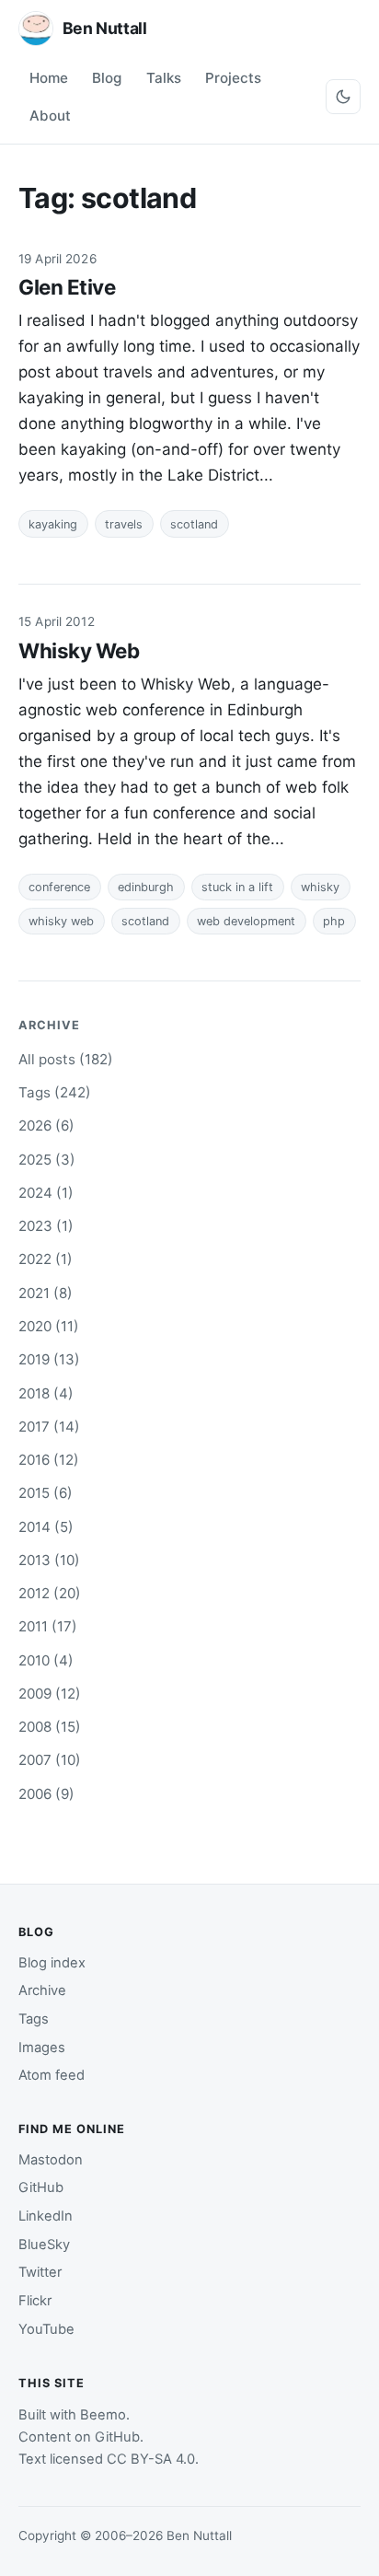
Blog (107, 78)
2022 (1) (46, 1259)
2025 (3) (47, 1160)
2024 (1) (46, 1193)
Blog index (52, 1963)
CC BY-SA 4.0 (151, 2459)
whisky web (61, 921)
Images (42, 2048)
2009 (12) (50, 1694)
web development (246, 921)
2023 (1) (46, 1226)
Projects (233, 78)
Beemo (103, 2415)
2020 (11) (49, 1326)
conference (59, 887)
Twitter (40, 2272)
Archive (42, 1990)
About (50, 116)
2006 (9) (46, 1794)
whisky (320, 887)
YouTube (46, 2329)
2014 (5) (46, 1527)
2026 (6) (46, 1126)
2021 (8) (46, 1293)
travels (124, 524)
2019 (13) (49, 1359)
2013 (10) (49, 1560)
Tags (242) (55, 1092)
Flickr (35, 2301)
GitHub (41, 2187)
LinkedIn (46, 2216)
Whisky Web (79, 650)
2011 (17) (48, 1626)
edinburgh (146, 887)
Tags (34, 2019)
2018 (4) (46, 1393)
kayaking (53, 524)
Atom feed (52, 2075)
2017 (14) (49, 1427)
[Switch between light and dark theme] (343, 97)
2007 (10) (50, 1760)
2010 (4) (46, 1660)
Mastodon (51, 2160)
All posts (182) (66, 1059)
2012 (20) (50, 1593)
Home (49, 78)
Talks (164, 78)
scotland (194, 524)
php (334, 921)
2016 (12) (49, 1460)
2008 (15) (50, 1727)
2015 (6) (46, 1493)
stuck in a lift (237, 887)
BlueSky (44, 2245)
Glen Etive (67, 287)
